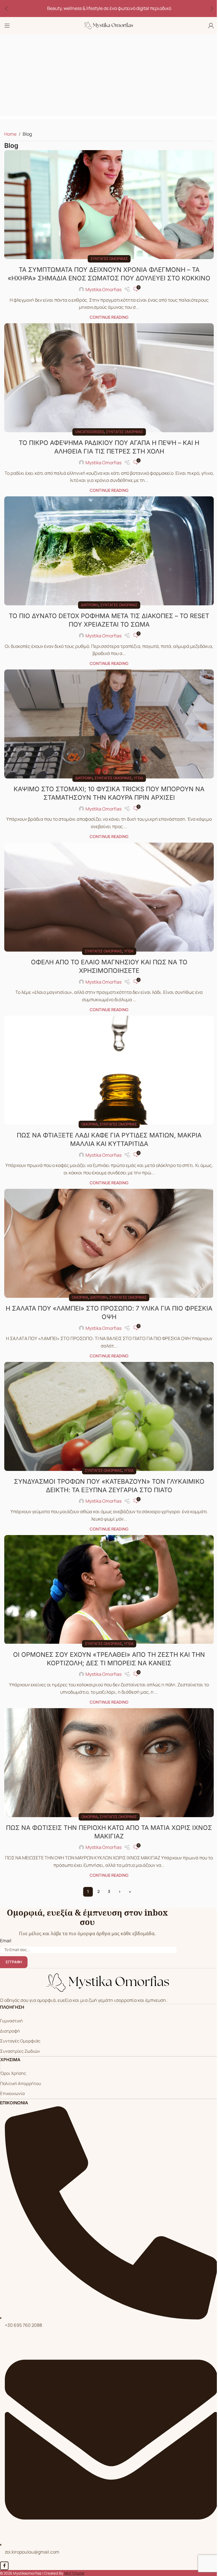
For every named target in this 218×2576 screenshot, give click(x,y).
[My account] (211, 26)
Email (6, 1941)
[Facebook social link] (4, 2566)
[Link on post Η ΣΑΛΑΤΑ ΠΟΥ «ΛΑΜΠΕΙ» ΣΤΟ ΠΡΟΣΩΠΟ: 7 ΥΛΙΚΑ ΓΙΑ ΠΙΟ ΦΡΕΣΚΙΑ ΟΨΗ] (109, 1243)
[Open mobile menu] (7, 26)
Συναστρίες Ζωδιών (20, 2051)
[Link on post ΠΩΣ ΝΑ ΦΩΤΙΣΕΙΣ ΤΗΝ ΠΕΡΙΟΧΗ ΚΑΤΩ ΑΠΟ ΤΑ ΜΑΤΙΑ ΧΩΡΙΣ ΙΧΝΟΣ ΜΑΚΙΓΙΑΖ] (109, 1763)
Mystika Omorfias (103, 289)
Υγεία (138, 778)
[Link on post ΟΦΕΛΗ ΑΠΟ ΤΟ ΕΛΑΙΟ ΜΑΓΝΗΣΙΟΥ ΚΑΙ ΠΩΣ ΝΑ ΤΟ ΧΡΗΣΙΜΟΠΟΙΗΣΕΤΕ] (109, 897)
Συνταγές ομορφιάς (109, 259)
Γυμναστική (11, 2021)
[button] (6, 9)
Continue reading (109, 317)
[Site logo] (109, 25)
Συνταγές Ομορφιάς (20, 2041)
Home (10, 134)
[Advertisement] (109, 77)
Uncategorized (90, 432)
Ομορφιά (90, 1124)
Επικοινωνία (12, 2093)
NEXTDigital (74, 2573)
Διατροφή (90, 605)
